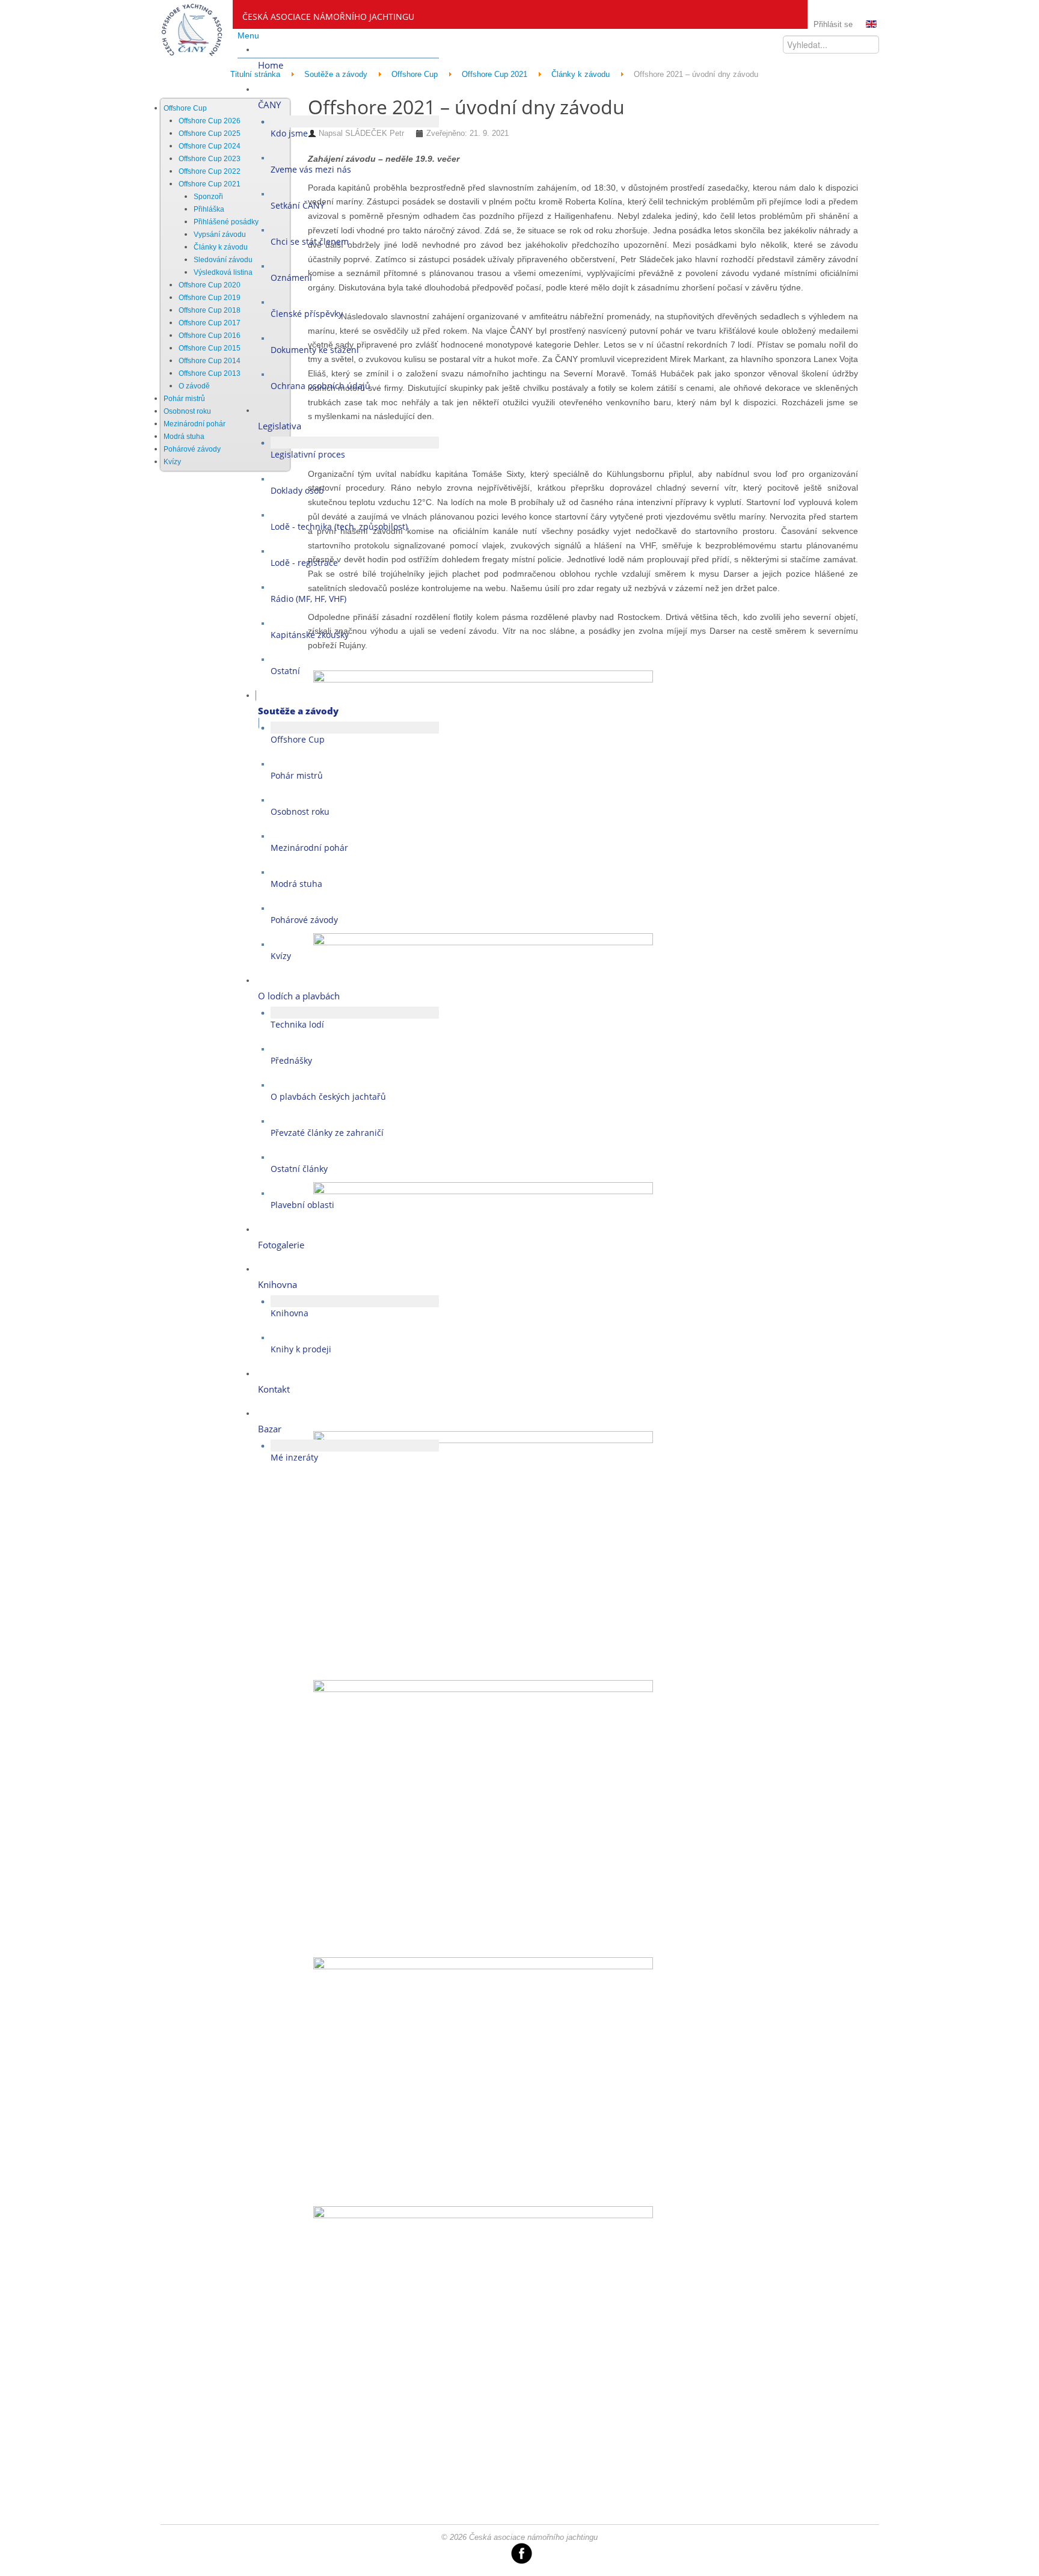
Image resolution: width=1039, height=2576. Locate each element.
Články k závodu (221, 247)
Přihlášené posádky (226, 222)
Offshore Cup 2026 (210, 121)
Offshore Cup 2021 (210, 184)
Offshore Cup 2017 (210, 323)
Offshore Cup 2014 (210, 361)
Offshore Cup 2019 (210, 298)
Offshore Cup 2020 (210, 285)
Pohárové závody (192, 449)
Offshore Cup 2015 (210, 348)
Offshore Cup (185, 108)
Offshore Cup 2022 (210, 171)
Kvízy (172, 462)
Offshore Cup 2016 (210, 336)
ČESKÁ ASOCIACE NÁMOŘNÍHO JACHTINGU (328, 17)
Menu (248, 35)
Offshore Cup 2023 (210, 159)
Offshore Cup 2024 (210, 146)
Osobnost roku (187, 411)
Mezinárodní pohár (195, 424)
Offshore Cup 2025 (210, 133)
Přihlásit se (833, 24)
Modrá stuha (184, 437)
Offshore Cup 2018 (210, 310)
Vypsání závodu (220, 235)
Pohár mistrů (184, 399)
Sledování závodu (223, 260)
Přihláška (209, 209)
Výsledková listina (223, 272)
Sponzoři (208, 197)
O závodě (194, 386)
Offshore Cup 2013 (210, 373)
